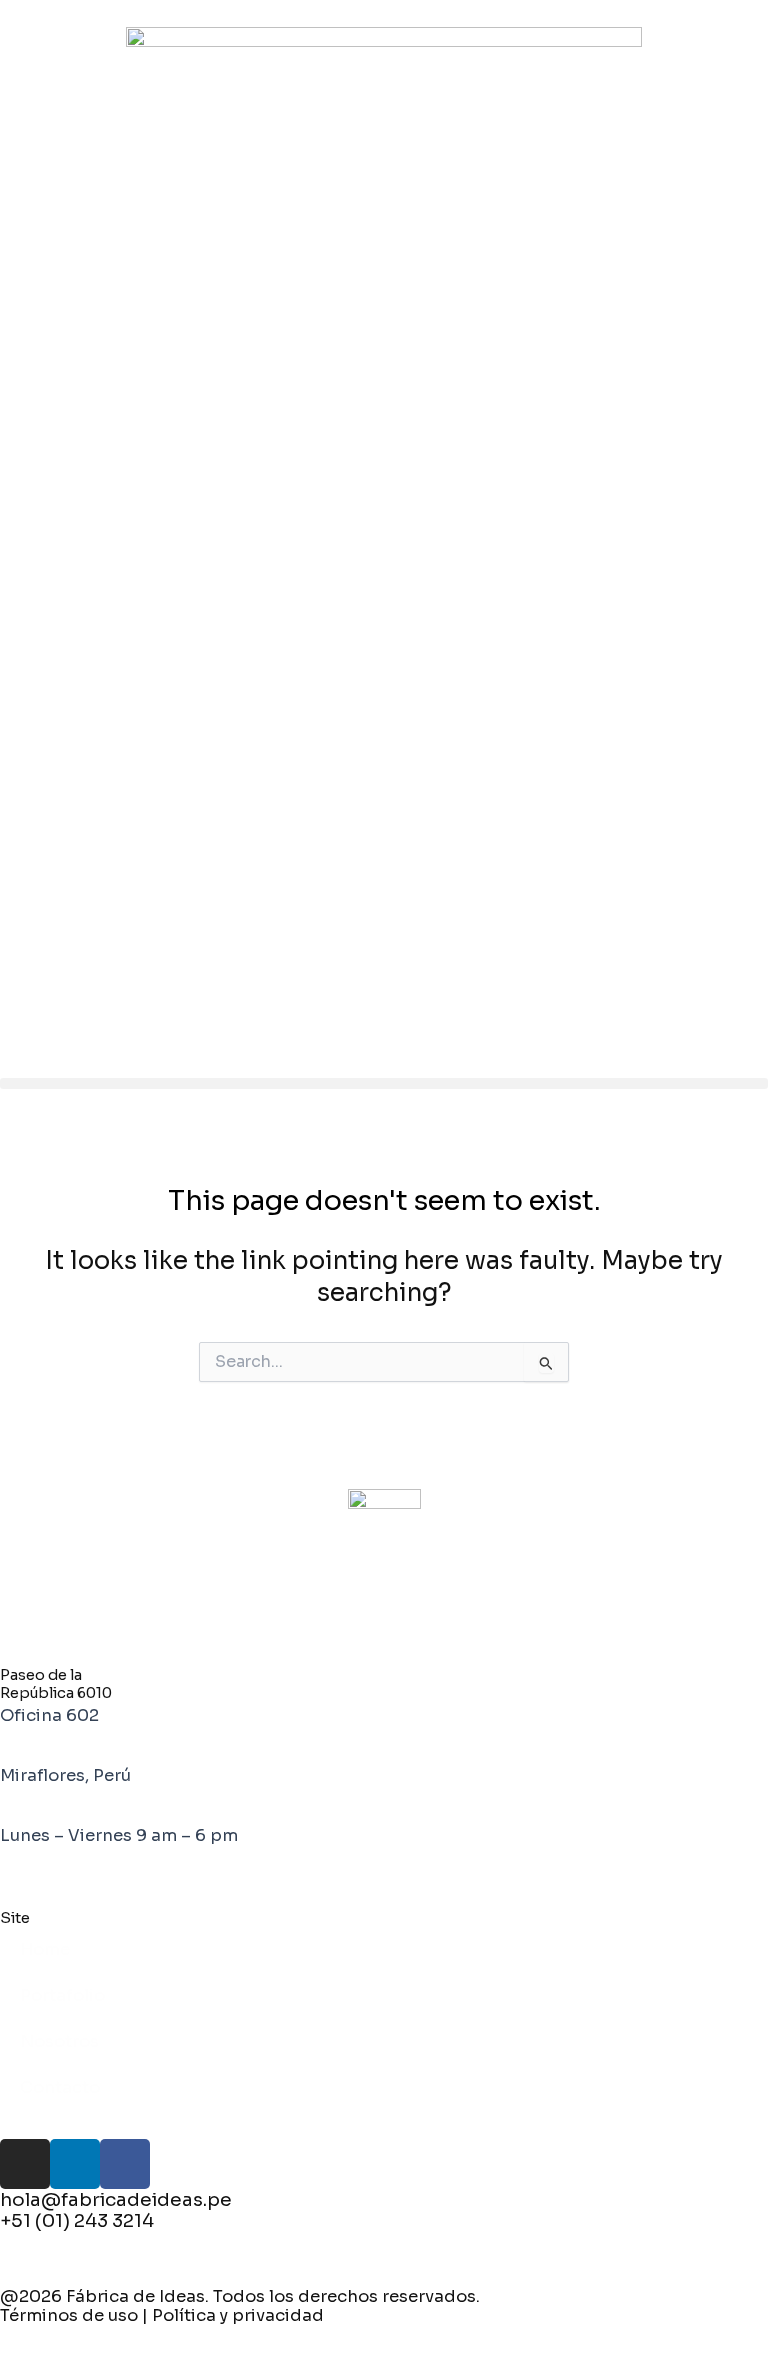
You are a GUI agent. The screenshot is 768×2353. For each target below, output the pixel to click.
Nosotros (59, 2041)
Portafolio (62, 1995)
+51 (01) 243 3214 (77, 2220)
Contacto (60, 2087)
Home (45, 1949)
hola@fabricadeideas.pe (116, 2199)
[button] (384, 1083)
